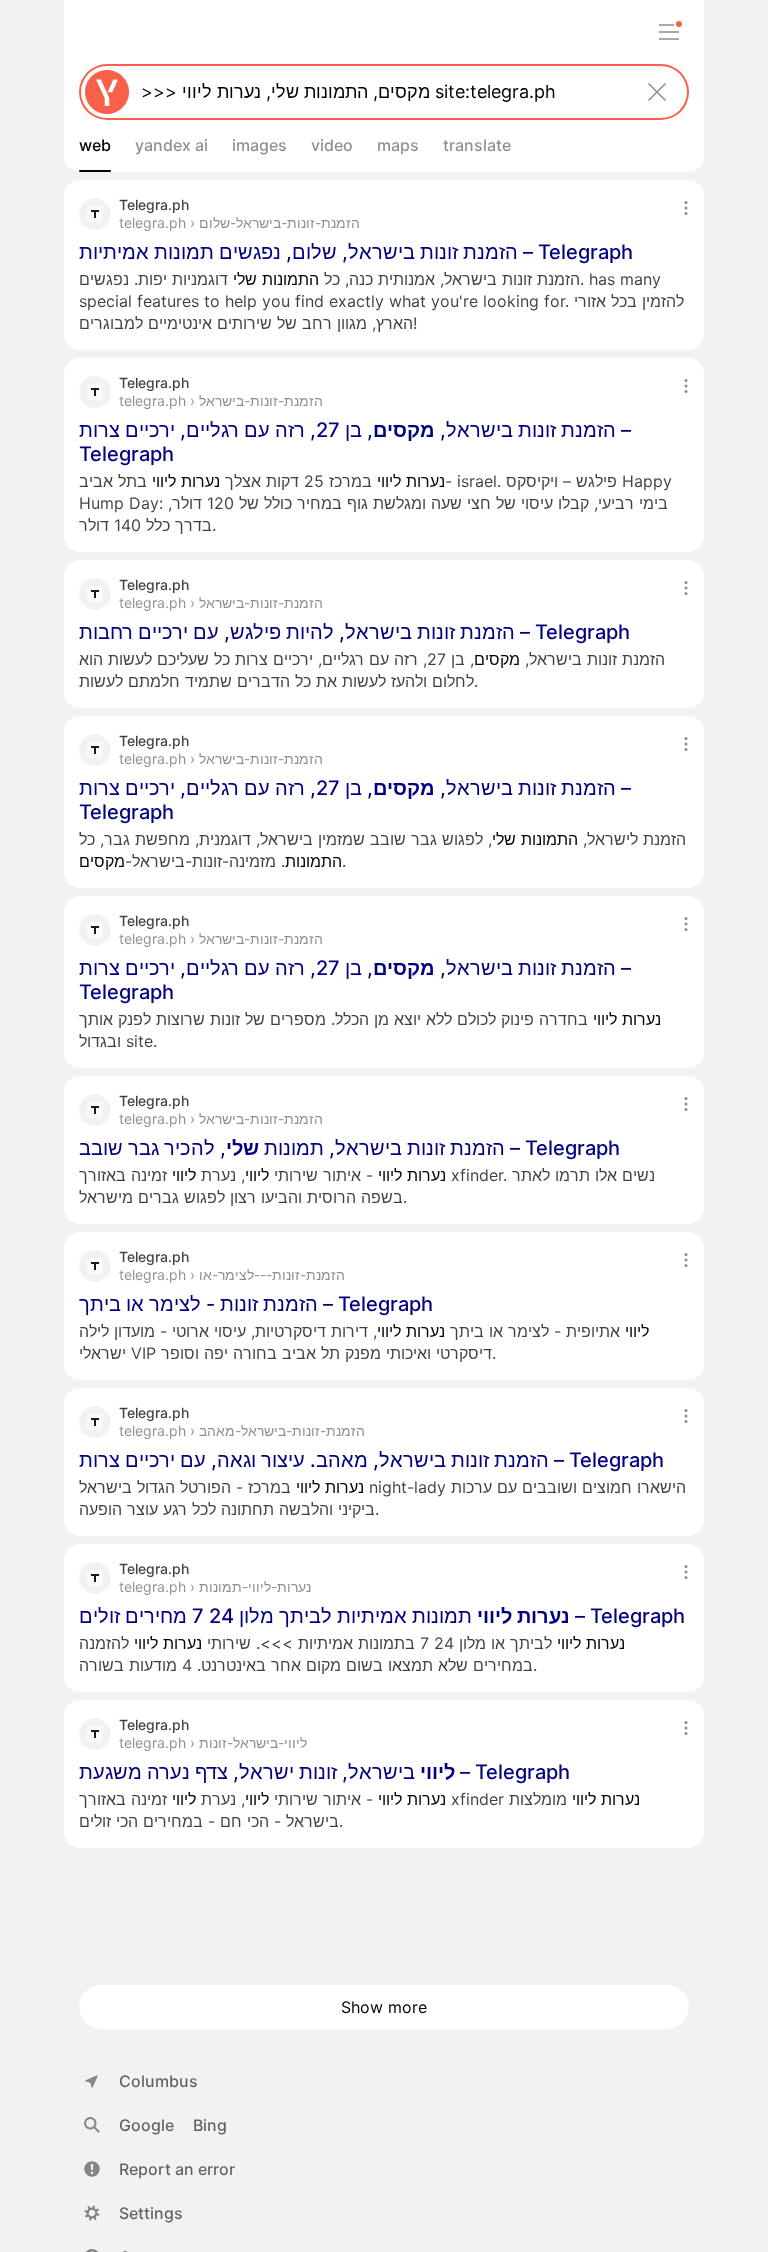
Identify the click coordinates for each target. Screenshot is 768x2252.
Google (146, 2125)
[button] (159, 2169)
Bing (210, 2125)
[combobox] (380, 92)
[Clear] (657, 92)
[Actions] (686, 208)
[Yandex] (107, 92)
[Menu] (669, 32)
